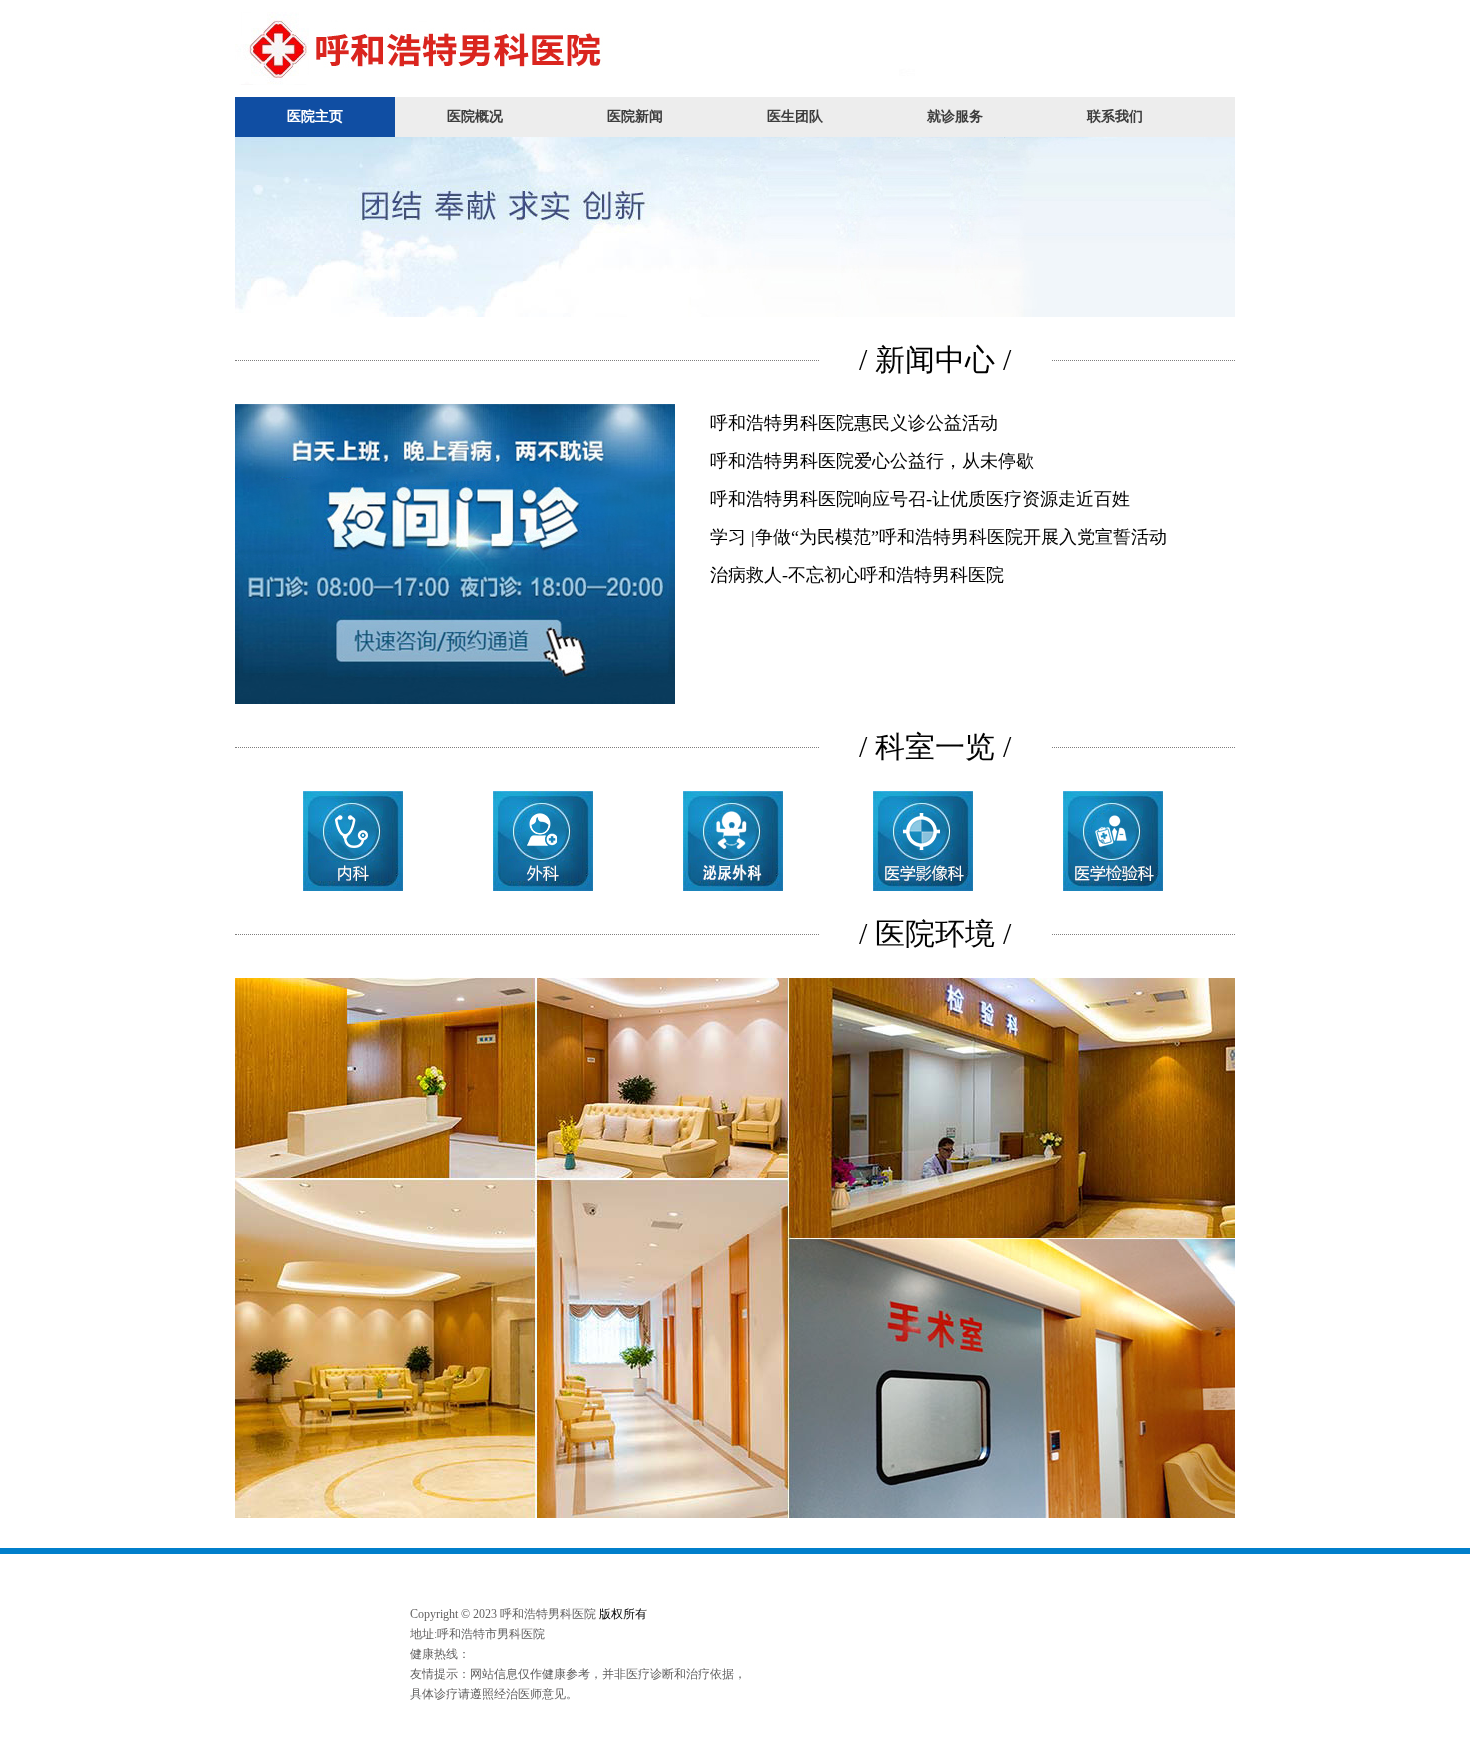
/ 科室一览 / (935, 746)
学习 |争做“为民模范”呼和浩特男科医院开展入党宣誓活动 (938, 537)
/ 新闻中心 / (935, 359)
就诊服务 (955, 116)
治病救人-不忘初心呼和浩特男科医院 (857, 575)
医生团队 (795, 116)
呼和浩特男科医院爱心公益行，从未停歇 (872, 461)
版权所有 (623, 1614)
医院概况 (475, 116)
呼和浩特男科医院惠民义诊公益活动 (854, 423)
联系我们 (1115, 116)
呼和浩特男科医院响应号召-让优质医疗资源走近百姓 (920, 499)
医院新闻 (635, 116)
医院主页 (315, 116)
